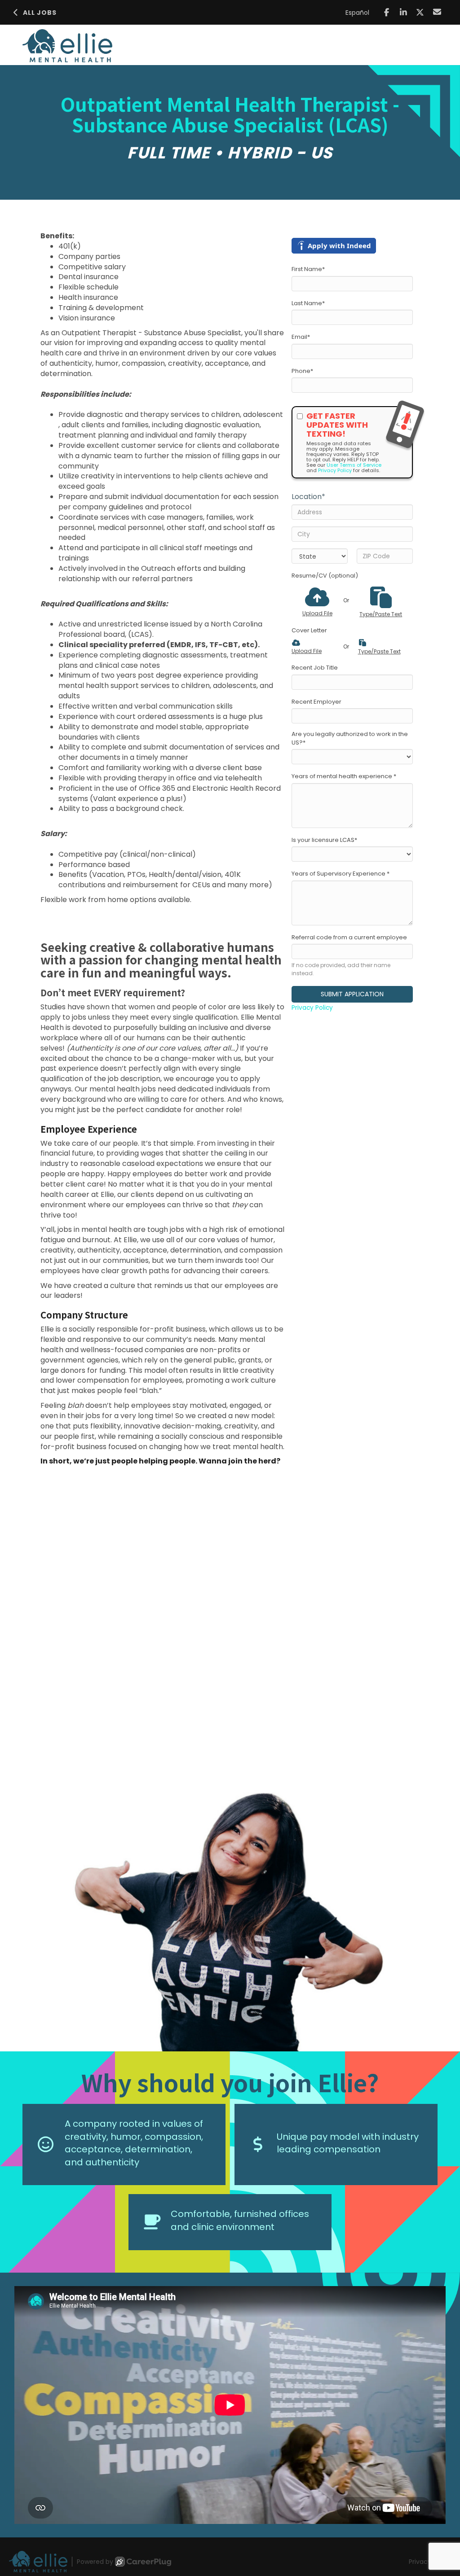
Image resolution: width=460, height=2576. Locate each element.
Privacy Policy (335, 470)
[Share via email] (437, 12)
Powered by (95, 2562)
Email (301, 337)
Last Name (308, 303)
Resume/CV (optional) (325, 576)
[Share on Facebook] (387, 12)
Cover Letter (309, 631)
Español (357, 13)
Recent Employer (316, 702)
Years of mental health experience (344, 776)
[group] (230, 1914)
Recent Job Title (315, 668)
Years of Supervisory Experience (341, 874)
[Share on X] (420, 12)
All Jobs (40, 13)
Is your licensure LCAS (324, 840)
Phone (302, 371)
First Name (308, 269)
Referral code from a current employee (349, 938)
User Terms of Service (354, 465)
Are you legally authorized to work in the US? (350, 738)
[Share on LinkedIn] (404, 12)
